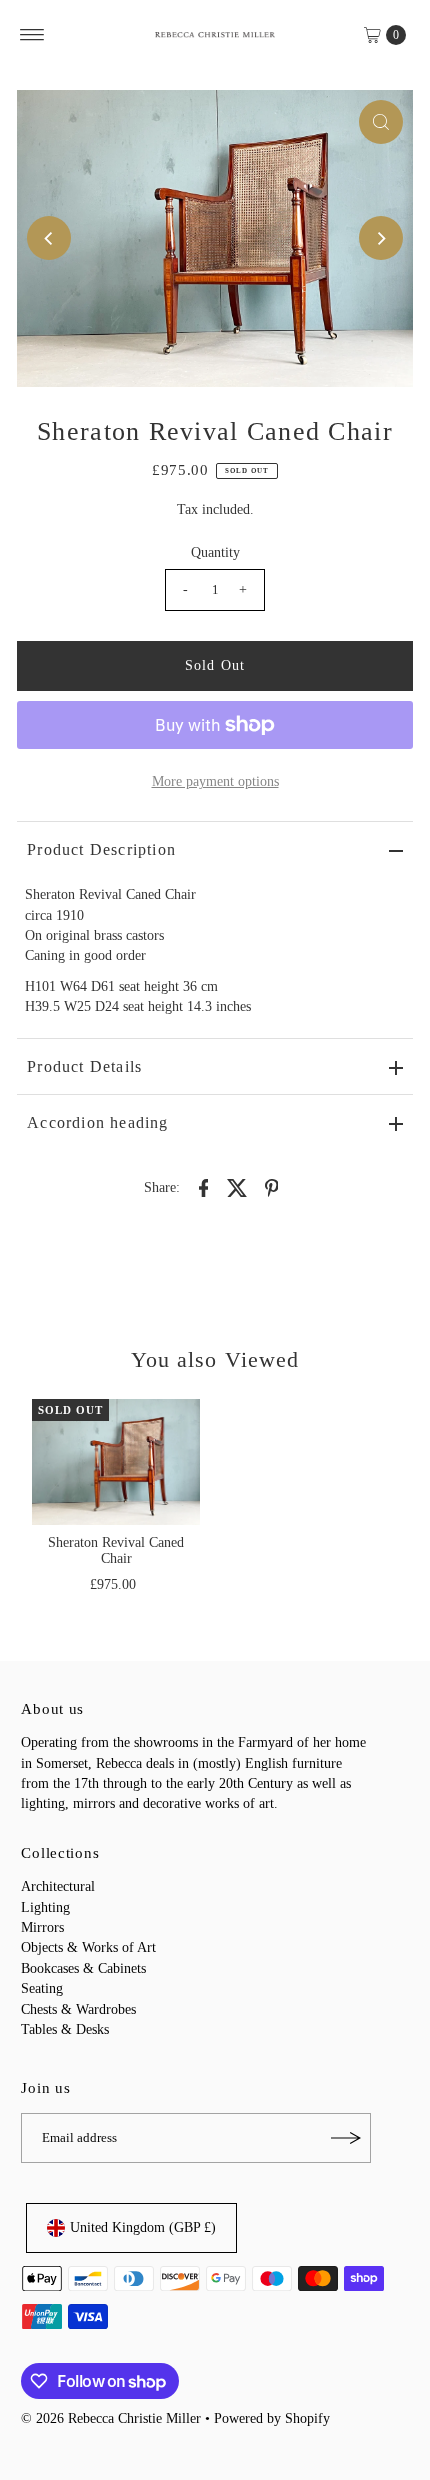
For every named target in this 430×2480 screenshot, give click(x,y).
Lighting (45, 1907)
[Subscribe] (346, 2138)
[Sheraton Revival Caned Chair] (116, 1462)
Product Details (84, 1066)
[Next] (381, 238)
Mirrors (42, 1927)
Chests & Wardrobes (78, 2009)
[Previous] (49, 238)
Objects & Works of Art (88, 1947)
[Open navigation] (32, 35)
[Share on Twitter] (238, 1187)
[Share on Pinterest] (272, 1187)
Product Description (101, 849)
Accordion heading (97, 1122)
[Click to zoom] (381, 122)
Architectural (58, 1886)
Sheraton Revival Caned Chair (116, 1550)
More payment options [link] (215, 781)
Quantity (215, 552)
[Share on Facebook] (204, 1187)
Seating (42, 1988)
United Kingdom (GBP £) (143, 2227)
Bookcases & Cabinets (83, 1968)
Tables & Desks (65, 2029)
